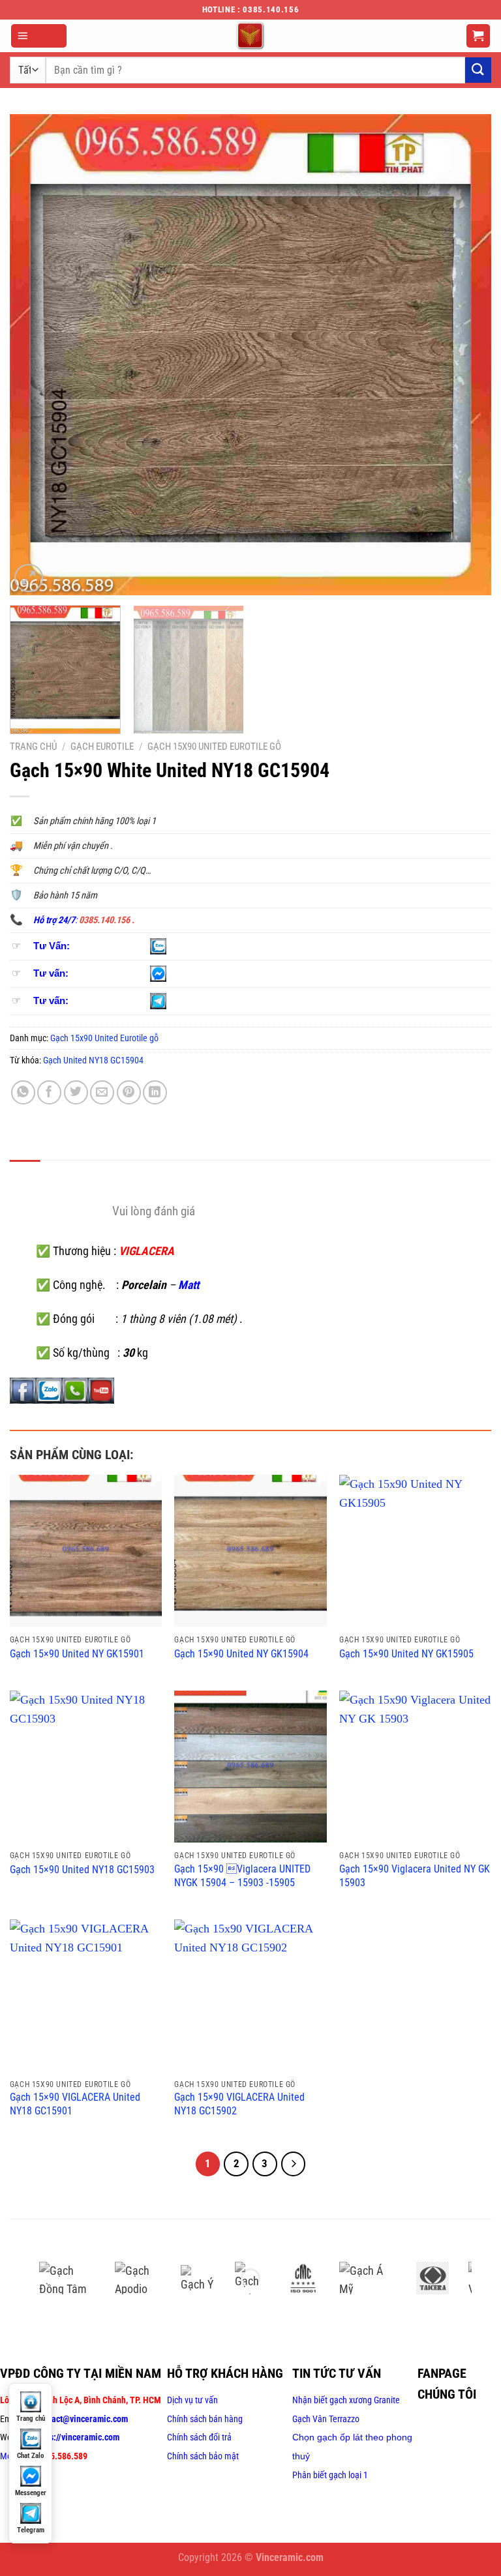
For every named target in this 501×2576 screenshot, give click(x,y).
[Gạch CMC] (303, 2278)
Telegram (31, 2530)
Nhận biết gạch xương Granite (346, 2400)
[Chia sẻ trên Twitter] (76, 1092)
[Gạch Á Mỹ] (368, 2278)
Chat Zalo (30, 2456)
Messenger (31, 2493)
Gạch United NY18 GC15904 (93, 1060)
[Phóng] (28, 578)
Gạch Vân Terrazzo (326, 2419)
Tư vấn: (51, 973)
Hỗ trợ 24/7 (54, 920)
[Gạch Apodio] (138, 2278)
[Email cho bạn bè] (102, 1092)
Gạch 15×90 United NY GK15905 (406, 1654)
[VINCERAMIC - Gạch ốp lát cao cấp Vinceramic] (250, 36)
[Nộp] (478, 70)
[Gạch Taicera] (433, 2278)
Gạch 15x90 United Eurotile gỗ (214, 747)
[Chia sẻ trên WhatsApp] (23, 1092)
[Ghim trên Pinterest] (129, 1092)
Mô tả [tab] (25, 1175)
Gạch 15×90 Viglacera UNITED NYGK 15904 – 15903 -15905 (242, 1876)
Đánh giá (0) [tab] (80, 1175)
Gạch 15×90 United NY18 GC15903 (82, 1870)
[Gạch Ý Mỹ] (198, 2278)
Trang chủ (33, 747)
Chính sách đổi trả (199, 2437)
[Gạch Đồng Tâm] (67, 2278)
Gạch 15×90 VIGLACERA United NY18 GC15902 (239, 2104)
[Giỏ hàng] (478, 36)
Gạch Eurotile (102, 747)
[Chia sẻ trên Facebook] (49, 1092)
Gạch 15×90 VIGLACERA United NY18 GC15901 (75, 2104)
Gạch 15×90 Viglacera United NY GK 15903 (415, 1876)
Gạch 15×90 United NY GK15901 (77, 1654)
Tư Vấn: (52, 946)
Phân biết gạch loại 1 (330, 2475)
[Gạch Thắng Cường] (251, 2278)
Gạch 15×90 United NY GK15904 (241, 1654)
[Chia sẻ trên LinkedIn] (155, 1092)
